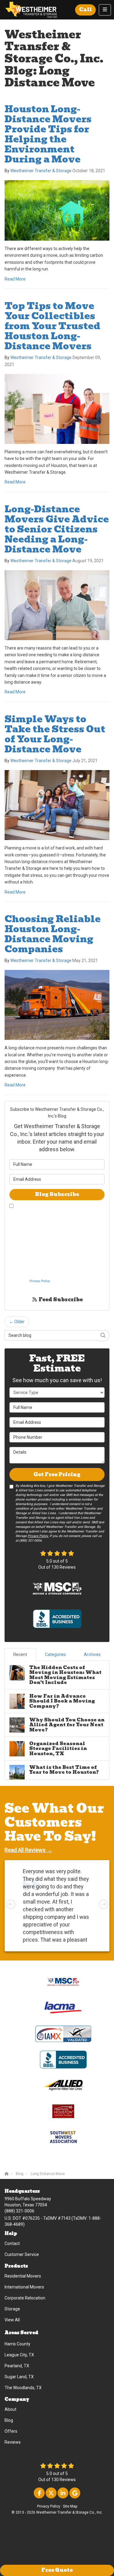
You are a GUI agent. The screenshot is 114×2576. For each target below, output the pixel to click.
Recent (20, 1654)
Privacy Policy (49, 2506)
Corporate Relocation (25, 2298)
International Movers (24, 2287)
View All (12, 2320)
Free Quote (57, 2570)
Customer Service (22, 2254)
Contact (12, 2243)
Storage (12, 2309)
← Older (17, 1322)
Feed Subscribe (60, 1300)
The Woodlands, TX (23, 2388)
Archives (92, 1654)
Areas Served (21, 2333)
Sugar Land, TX (19, 2377)
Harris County (17, 2344)
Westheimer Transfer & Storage (41, 171)
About (10, 2409)
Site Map (70, 2506)
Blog (9, 2420)
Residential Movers (23, 2276)
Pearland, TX (17, 2366)
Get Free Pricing (57, 1474)
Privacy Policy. (40, 1281)
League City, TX (19, 2355)
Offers (11, 2431)
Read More (15, 279)
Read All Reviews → (28, 1850)
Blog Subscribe (57, 1194)
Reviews (13, 2442)
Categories (55, 1654)
